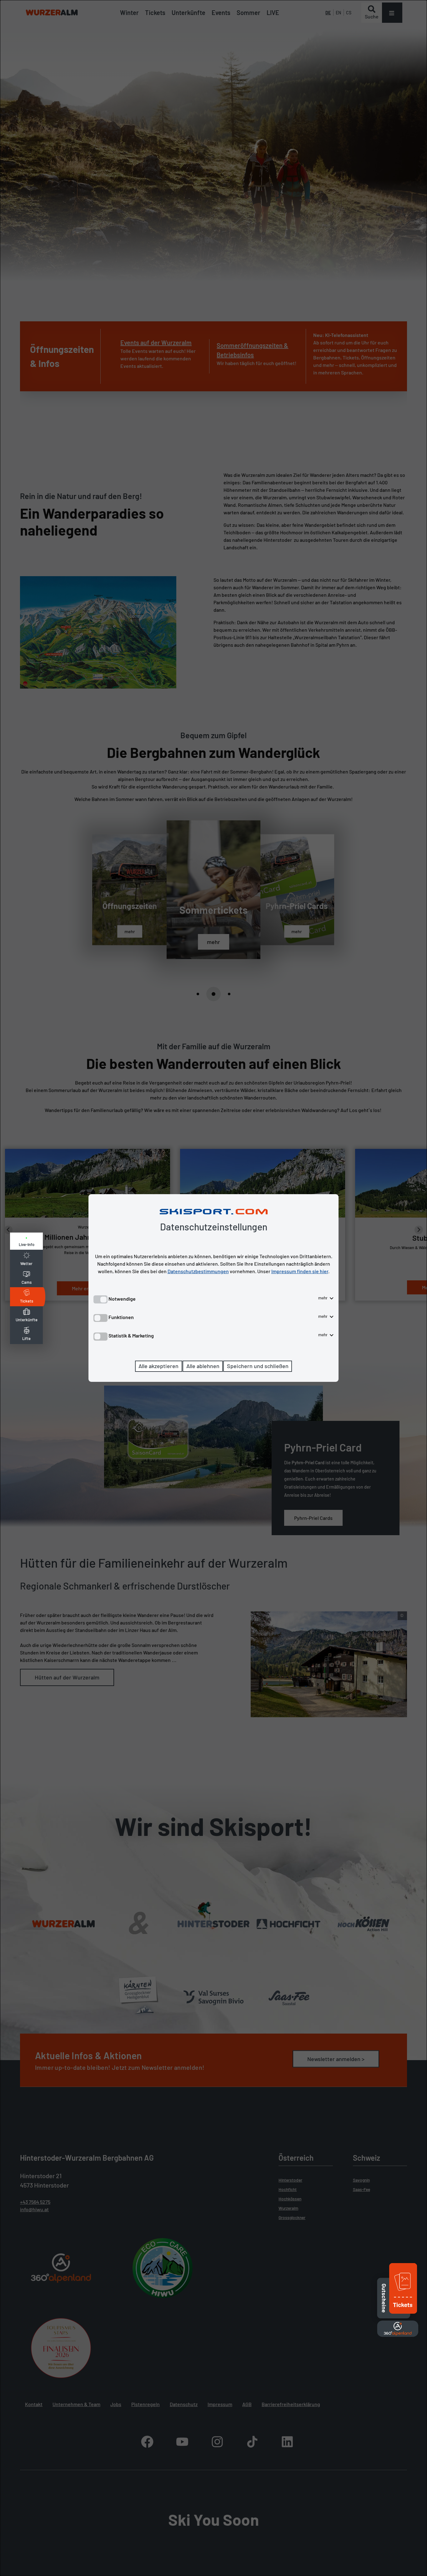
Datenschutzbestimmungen (198, 1271)
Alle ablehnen (203, 1366)
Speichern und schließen (258, 1366)
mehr (323, 1298)
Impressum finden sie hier (300, 1271)
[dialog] (213, 1288)
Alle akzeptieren (158, 1366)
